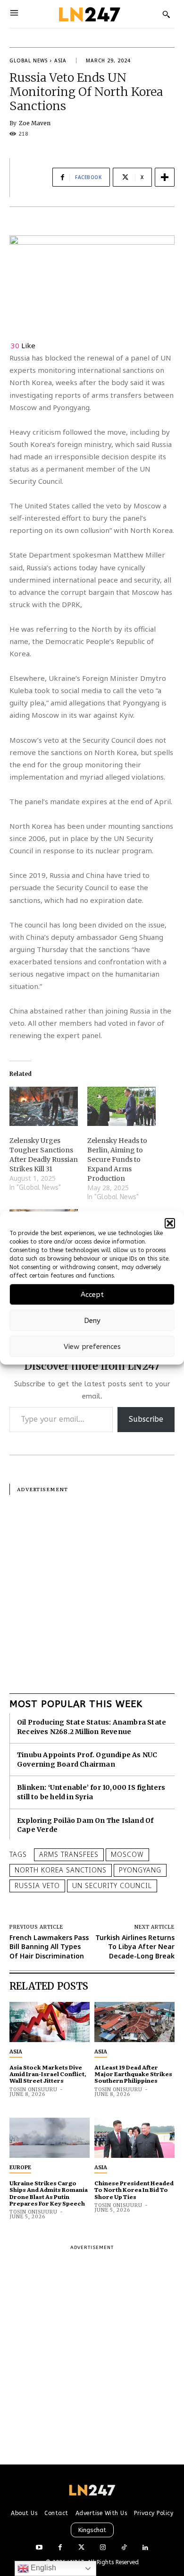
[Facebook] (60, 2548)
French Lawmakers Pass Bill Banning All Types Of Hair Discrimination (49, 1947)
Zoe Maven (35, 123)
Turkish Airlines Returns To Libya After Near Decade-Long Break (135, 1947)
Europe (20, 2167)
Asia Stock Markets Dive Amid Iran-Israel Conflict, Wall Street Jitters (48, 2074)
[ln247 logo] (88, 14)
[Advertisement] (92, 1587)
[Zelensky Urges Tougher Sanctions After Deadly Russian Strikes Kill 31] (44, 1106)
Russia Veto (37, 1885)
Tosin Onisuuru (33, 2090)
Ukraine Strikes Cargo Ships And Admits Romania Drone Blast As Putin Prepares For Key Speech (49, 2193)
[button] (170, 1223)
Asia (60, 60)
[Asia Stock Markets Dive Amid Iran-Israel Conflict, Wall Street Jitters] (50, 2022)
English (42, 2568)
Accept (92, 1295)
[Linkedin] (145, 2548)
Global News (29, 60)
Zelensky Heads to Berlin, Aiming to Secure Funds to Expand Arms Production (117, 1159)
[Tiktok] (124, 2548)
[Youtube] (39, 2548)
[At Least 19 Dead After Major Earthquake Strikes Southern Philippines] (134, 2022)
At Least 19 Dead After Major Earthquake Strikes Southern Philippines (133, 2074)
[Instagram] (103, 2548)
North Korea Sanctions (61, 1870)
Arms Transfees (69, 1854)
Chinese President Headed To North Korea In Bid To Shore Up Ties (134, 2190)
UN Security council (112, 1885)
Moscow (127, 1854)
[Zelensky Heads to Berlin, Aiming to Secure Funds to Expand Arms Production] (121, 1106)
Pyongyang (140, 1870)
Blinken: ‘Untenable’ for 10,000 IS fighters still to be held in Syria (91, 1792)
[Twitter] (81, 2548)
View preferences (92, 1347)
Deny (92, 1321)
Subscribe (146, 1419)
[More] (165, 177)
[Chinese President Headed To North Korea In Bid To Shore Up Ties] (134, 2138)
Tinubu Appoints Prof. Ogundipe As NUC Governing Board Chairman (87, 1760)
